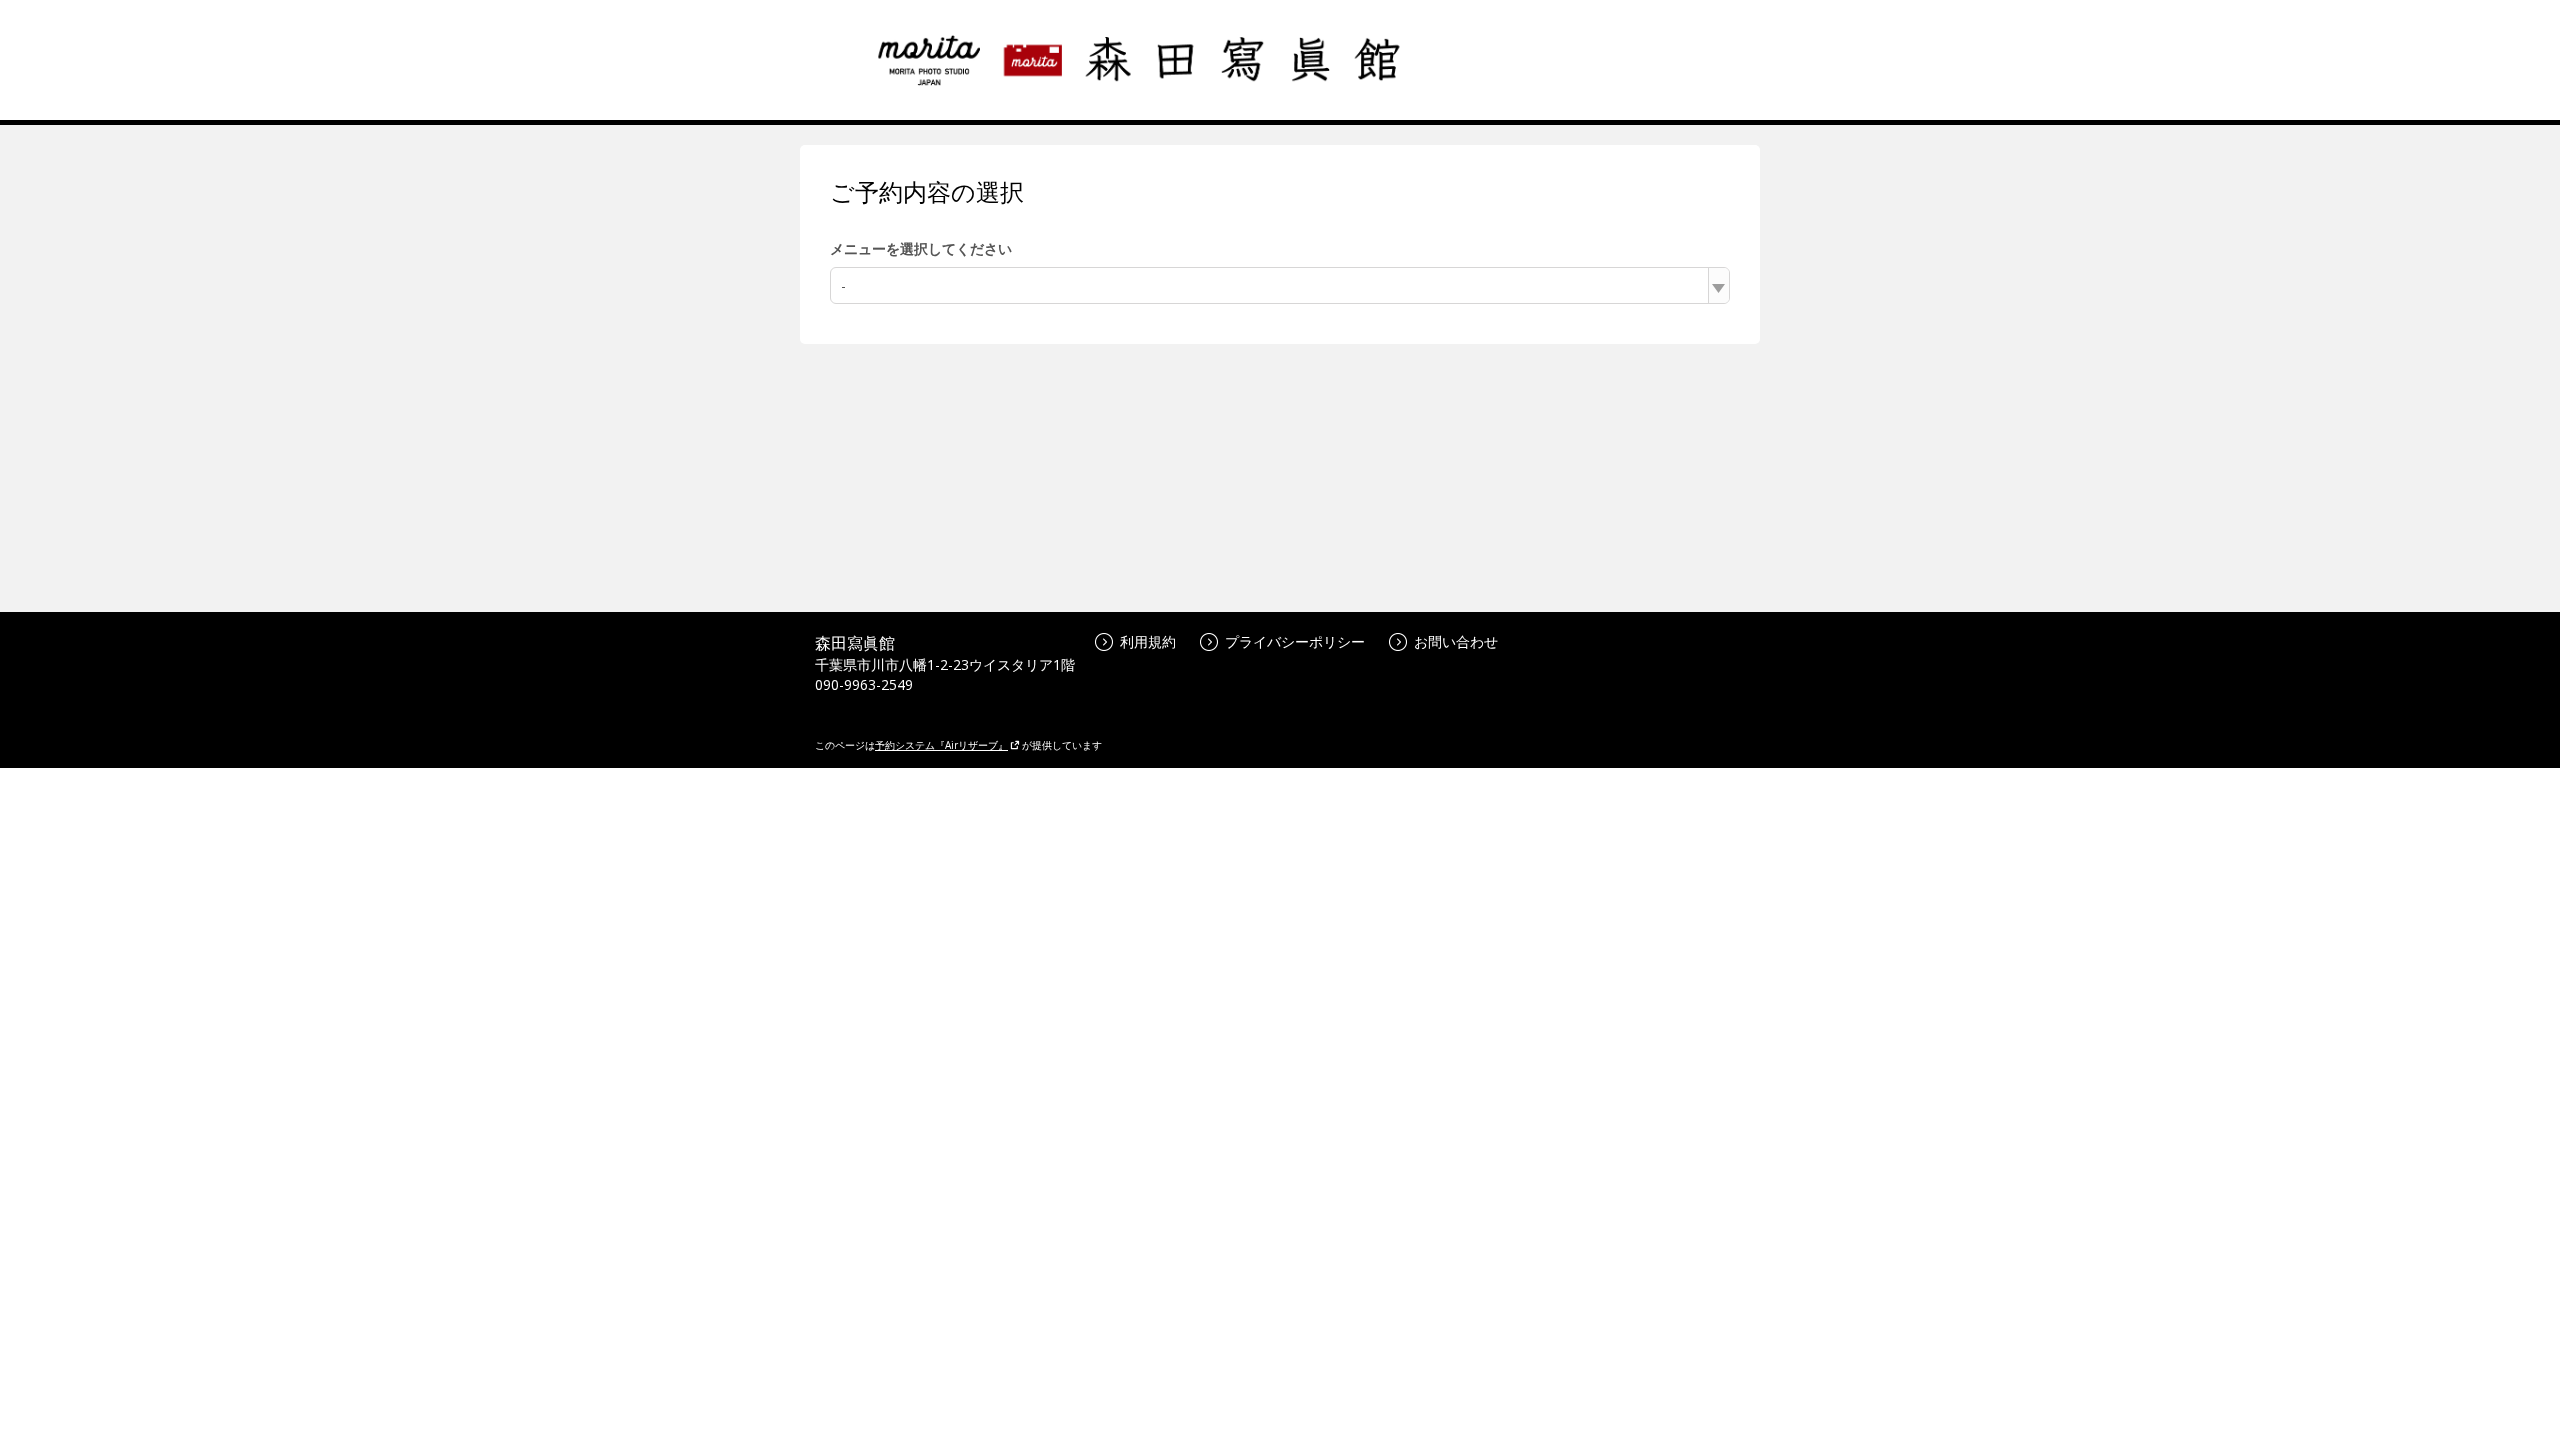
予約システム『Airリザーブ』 (941, 745)
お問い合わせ (1456, 641)
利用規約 (1148, 641)
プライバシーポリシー (1295, 641)
